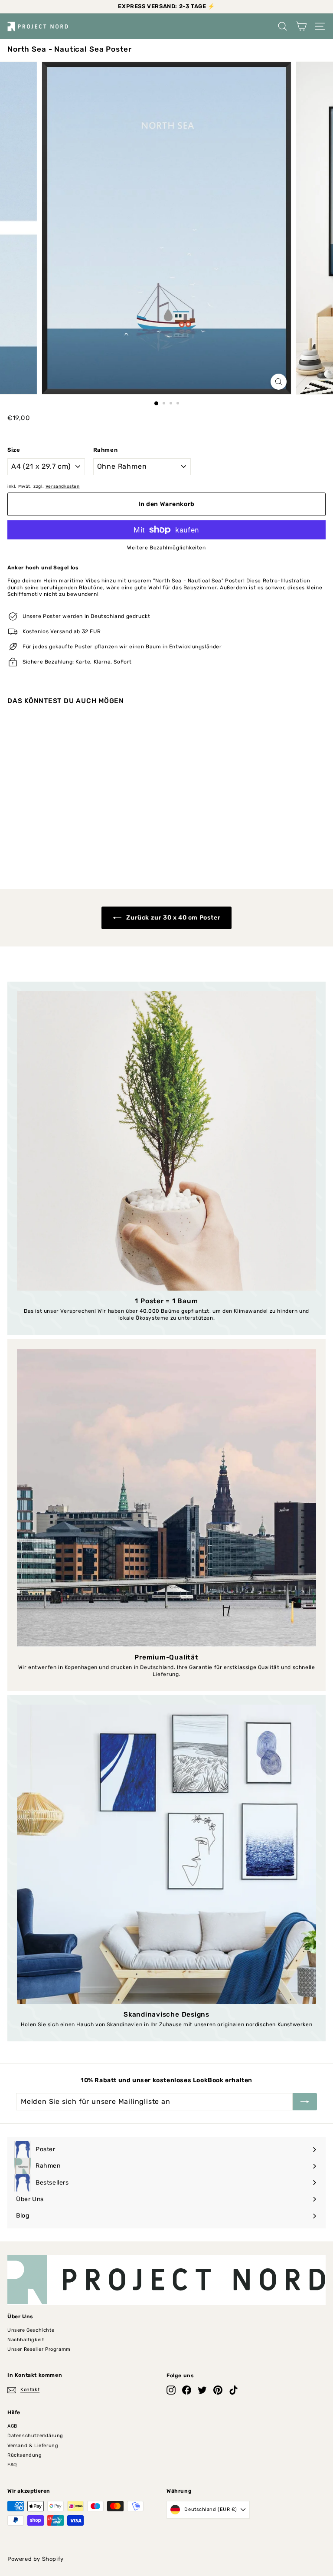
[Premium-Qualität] (166, 1498)
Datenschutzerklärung (35, 2436)
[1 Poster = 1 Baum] (166, 1141)
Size (14, 450)
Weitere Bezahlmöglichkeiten (166, 548)
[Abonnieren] (305, 2102)
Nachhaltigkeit (26, 2340)
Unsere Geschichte (31, 2330)
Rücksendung (25, 2455)
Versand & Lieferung (33, 2446)
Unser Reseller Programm (39, 2349)
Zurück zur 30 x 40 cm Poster (173, 918)
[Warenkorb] (301, 26)
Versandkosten (63, 486)
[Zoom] (279, 382)
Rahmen (106, 450)
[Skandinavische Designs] (166, 1854)
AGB (12, 2426)
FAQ (12, 2465)
